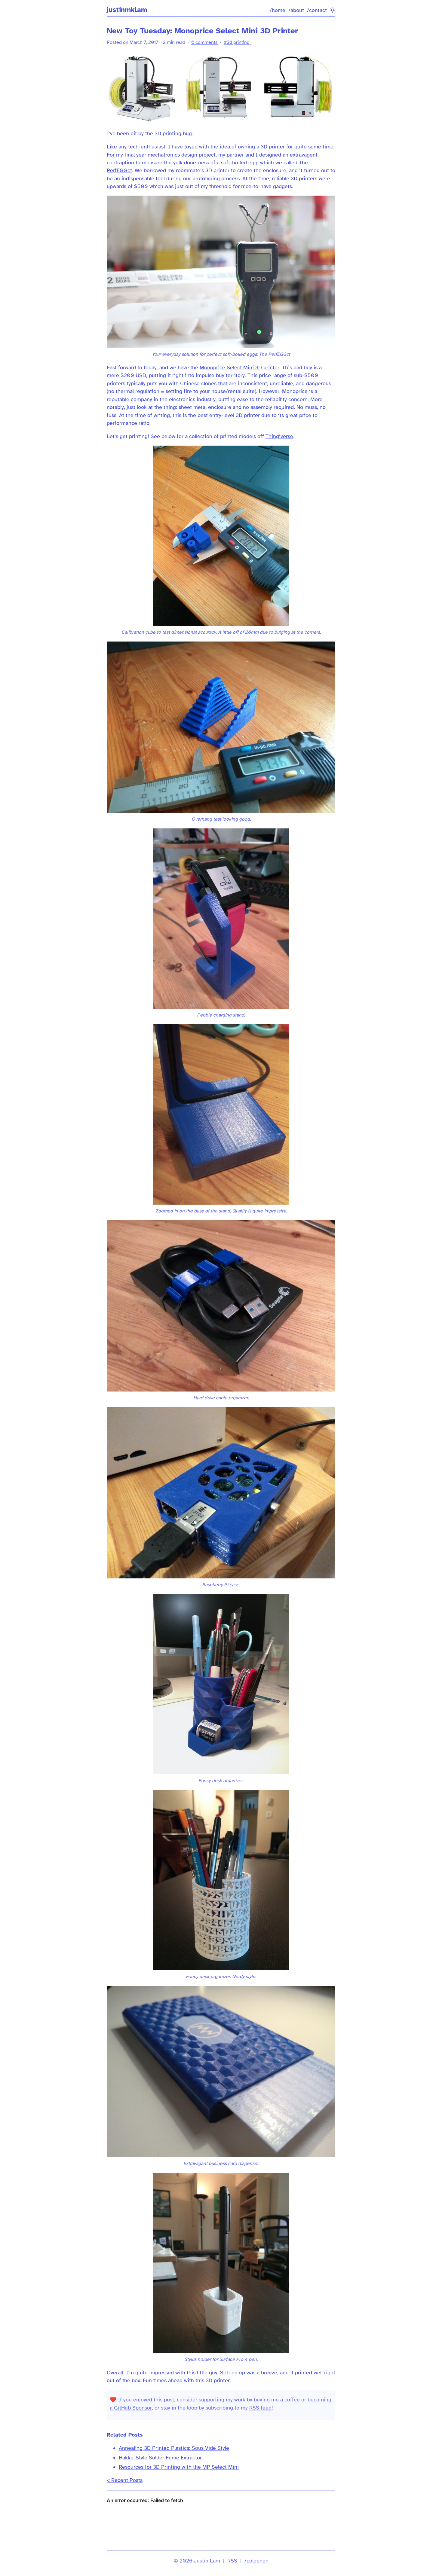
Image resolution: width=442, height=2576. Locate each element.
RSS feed (260, 2408)
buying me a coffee (277, 2400)
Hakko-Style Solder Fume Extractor (160, 2458)
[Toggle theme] (333, 10)
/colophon (256, 2561)
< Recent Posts (125, 2480)
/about (296, 10)
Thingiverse (279, 436)
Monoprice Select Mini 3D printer (239, 367)
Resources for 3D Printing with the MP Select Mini (179, 2467)
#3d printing (237, 42)
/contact (317, 10)
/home (278, 10)
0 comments (204, 42)
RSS (232, 2561)
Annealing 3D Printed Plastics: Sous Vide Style (174, 2448)
